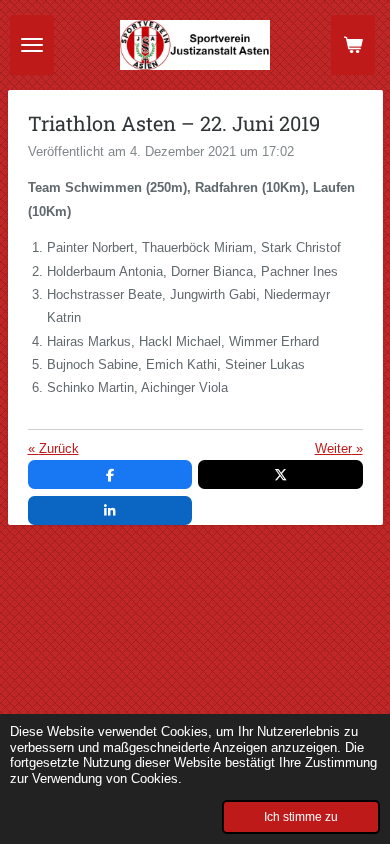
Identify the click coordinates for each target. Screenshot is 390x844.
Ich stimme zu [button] (301, 816)
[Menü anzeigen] (32, 45)
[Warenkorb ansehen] (353, 45)
